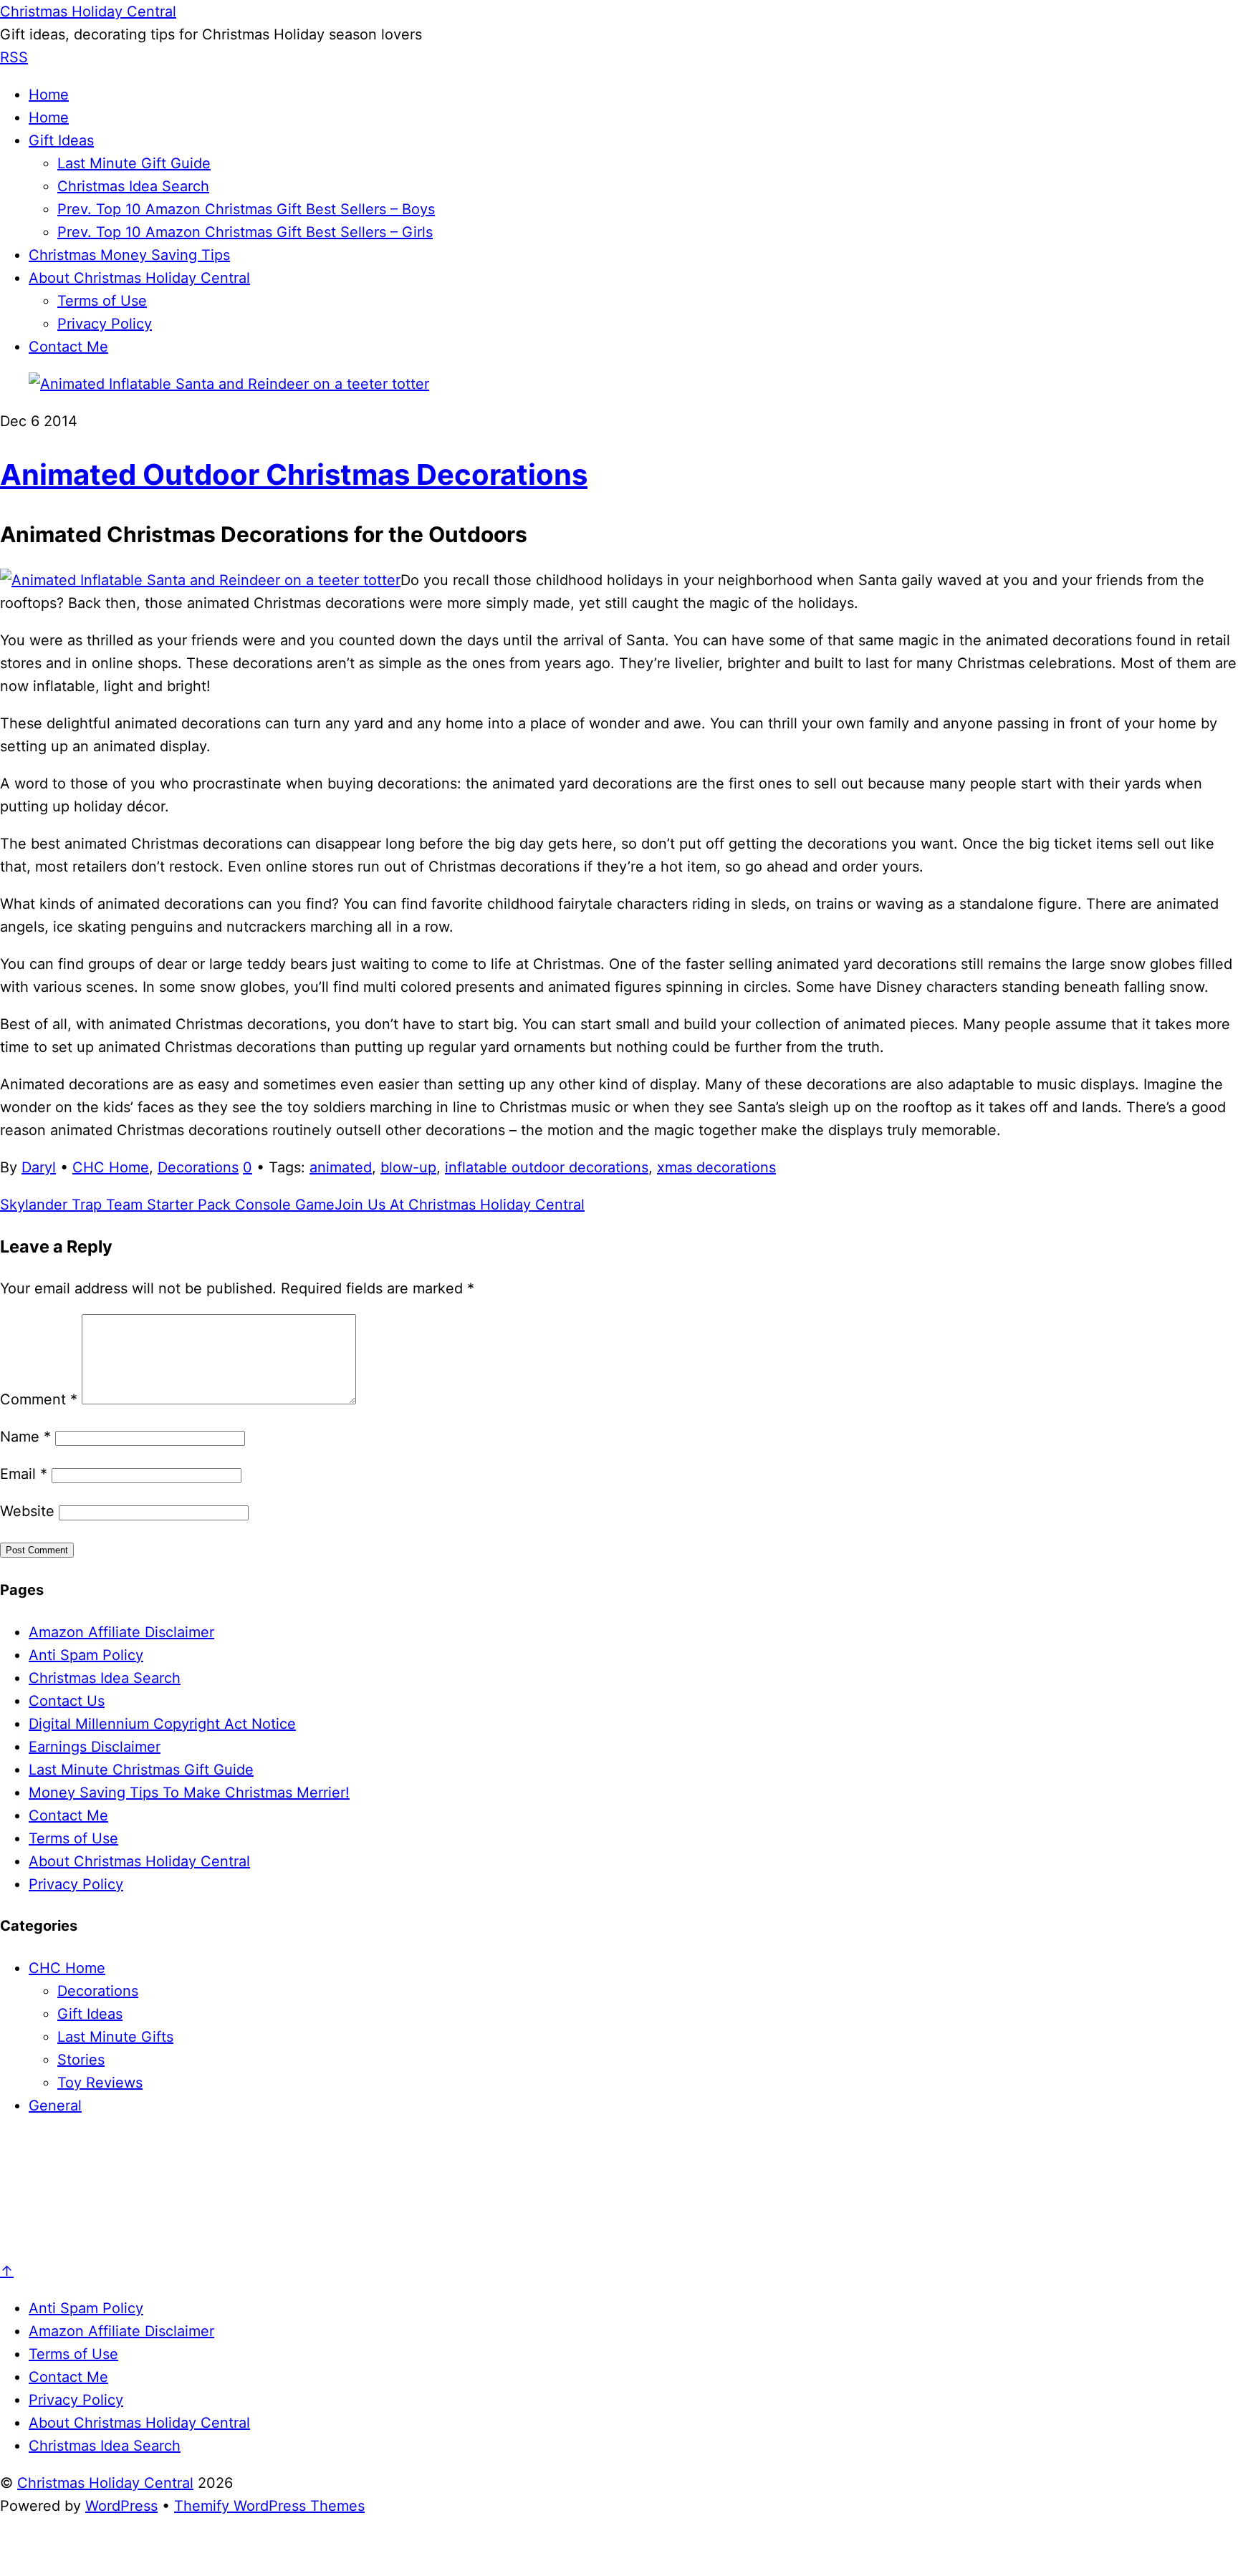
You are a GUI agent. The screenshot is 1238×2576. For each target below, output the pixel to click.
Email (24, 1474)
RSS (14, 57)
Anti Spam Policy (86, 1655)
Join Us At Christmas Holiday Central (460, 1205)
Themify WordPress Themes (269, 2506)
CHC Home (111, 1167)
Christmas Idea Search (133, 186)
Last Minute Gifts (115, 2037)
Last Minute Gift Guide (134, 163)
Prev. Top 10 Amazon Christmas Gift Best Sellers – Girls (245, 232)
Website (27, 1511)
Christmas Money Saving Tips (129, 255)
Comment (39, 1399)
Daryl (39, 1167)
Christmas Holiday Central (105, 2483)
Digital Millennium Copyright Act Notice (162, 1724)
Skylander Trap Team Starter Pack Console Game (167, 1205)
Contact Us (67, 1701)
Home (49, 95)
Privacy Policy (105, 324)
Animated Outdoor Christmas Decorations (294, 474)
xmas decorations (716, 1167)
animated (341, 1167)
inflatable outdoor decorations (547, 1167)
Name (25, 1437)
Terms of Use (102, 301)
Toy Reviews (100, 2083)
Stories (81, 2060)
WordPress (121, 2506)
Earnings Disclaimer (95, 1747)
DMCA (771, 2562)
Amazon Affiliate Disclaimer (121, 1632)
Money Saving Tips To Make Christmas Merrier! (189, 1793)
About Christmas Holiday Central (139, 278)
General (55, 2105)
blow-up (408, 1167)
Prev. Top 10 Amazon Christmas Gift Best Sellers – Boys (246, 209)
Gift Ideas (61, 140)
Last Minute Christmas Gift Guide (141, 1770)
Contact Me (68, 347)
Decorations (198, 1167)
